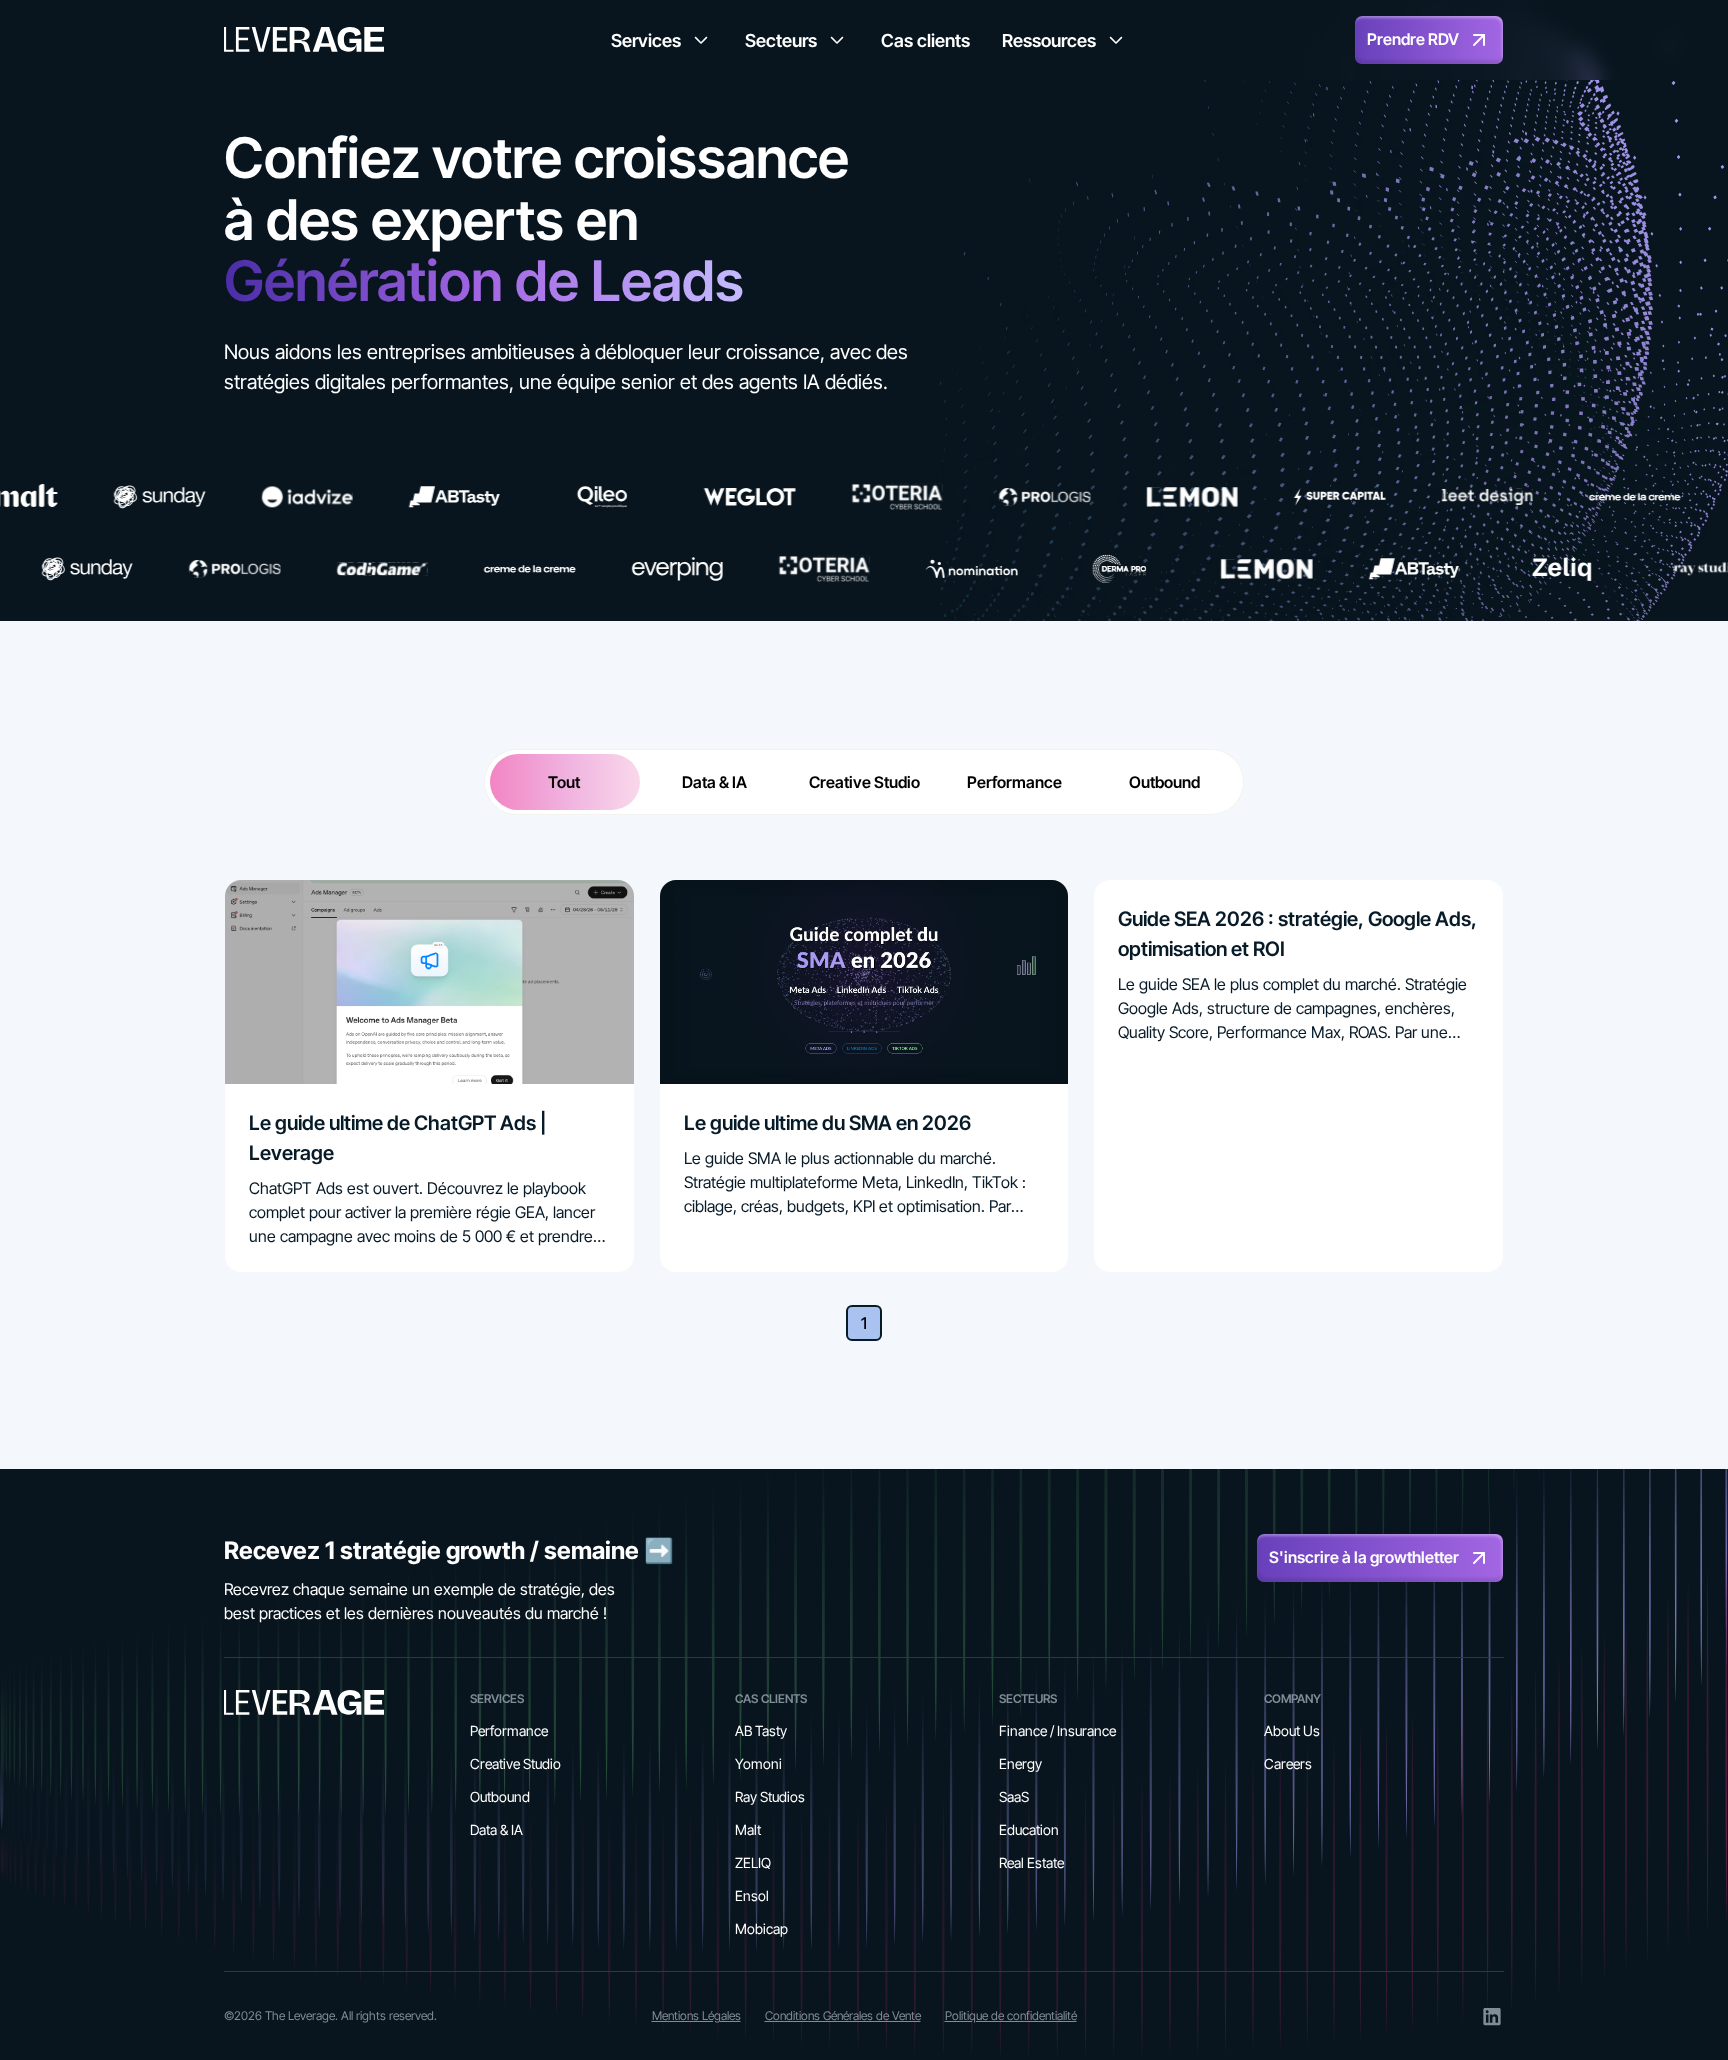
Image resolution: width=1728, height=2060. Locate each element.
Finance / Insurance (1057, 1730)
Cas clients (925, 40)
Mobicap (761, 1928)
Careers (1288, 1763)
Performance (509, 1730)
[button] (662, 40)
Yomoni (758, 1763)
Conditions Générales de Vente (843, 2015)
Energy (1020, 1763)
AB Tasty (761, 1730)
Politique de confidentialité (1011, 2015)
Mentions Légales (696, 2015)
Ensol (752, 1895)
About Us (1292, 1730)
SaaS (1014, 1796)
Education (1029, 1829)
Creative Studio (515, 1763)
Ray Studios (770, 1796)
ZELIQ (753, 1862)
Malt (748, 1829)
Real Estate (1031, 1862)
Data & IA (496, 1829)
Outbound (500, 1796)
